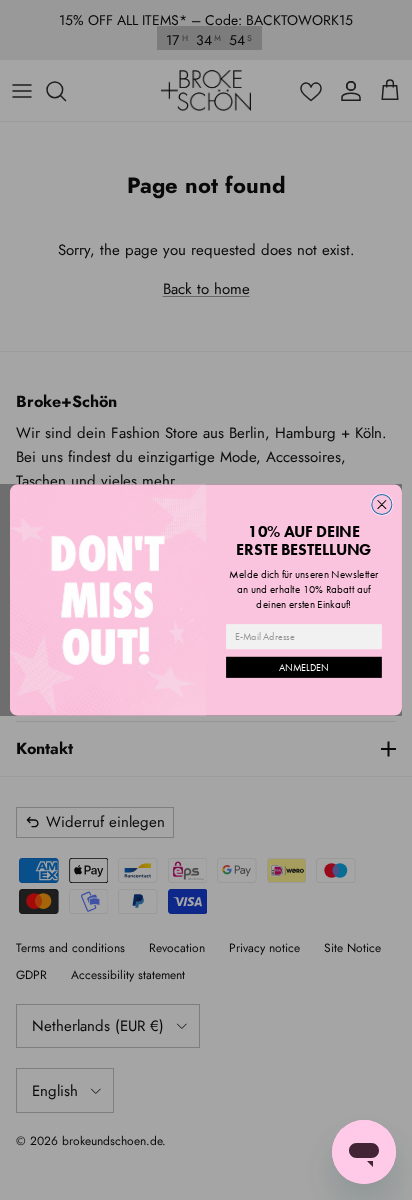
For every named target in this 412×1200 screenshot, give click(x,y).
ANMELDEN (304, 667)
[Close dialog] (382, 504)
